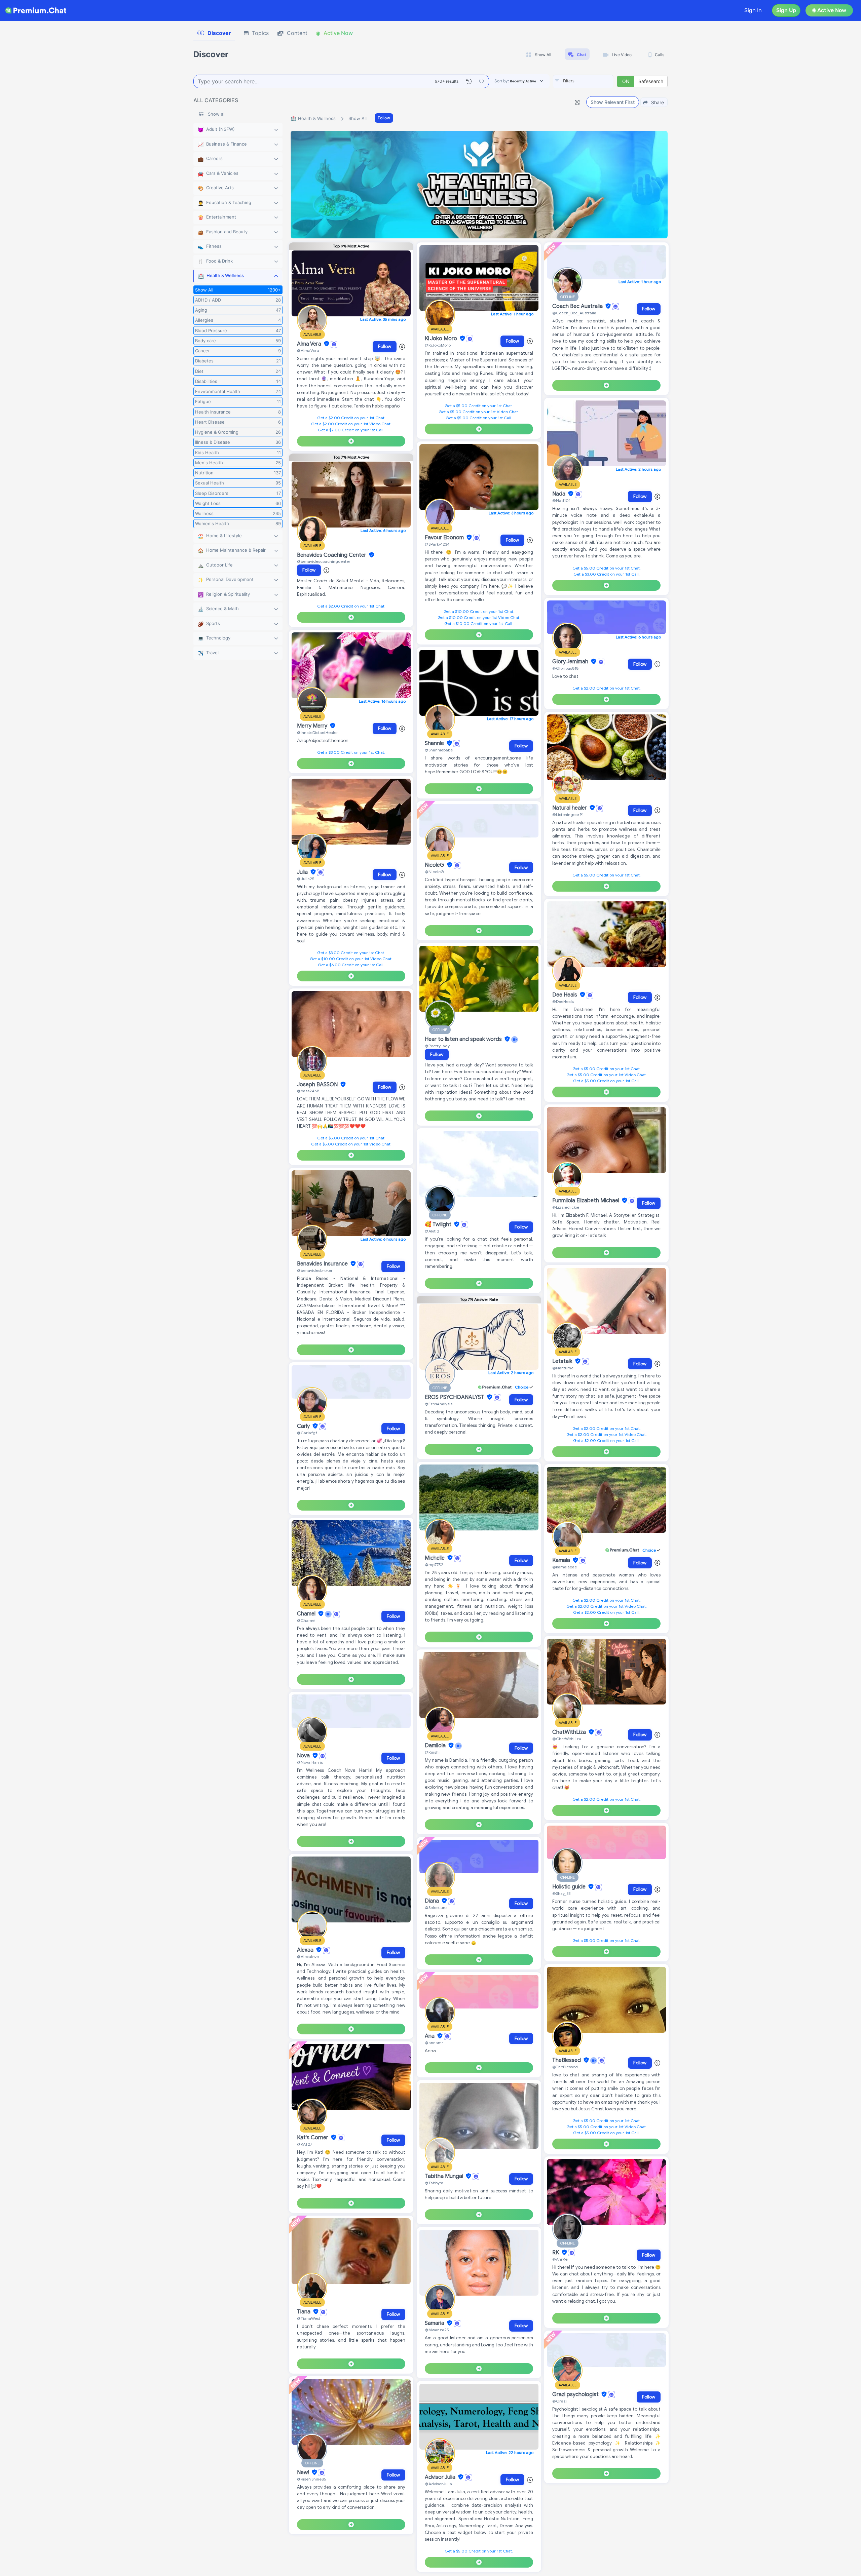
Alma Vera (310, 344)
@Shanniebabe (439, 750)
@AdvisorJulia (438, 2484)
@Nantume (563, 1368)
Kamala (562, 1560)
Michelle (435, 1558)
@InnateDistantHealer (317, 732)
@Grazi (559, 2401)
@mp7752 (434, 1565)
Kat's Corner (313, 2138)
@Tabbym (434, 2183)
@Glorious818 (565, 668)
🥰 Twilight (439, 1224)
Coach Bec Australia (578, 306)
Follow (384, 118)
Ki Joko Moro (442, 339)
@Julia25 (306, 879)
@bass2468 (308, 1091)
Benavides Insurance (323, 1264)
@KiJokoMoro (438, 345)
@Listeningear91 (568, 814)
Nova (304, 1756)
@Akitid (432, 1231)
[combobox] (583, 81)
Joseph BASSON (318, 1085)
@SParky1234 (437, 544)
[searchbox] (593, 81)
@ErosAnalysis (439, 1404)
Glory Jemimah (571, 662)
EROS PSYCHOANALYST (455, 1397)
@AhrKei (560, 2259)
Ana (430, 2036)
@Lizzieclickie (566, 1207)
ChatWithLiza (570, 1732)
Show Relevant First (613, 102)
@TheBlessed (565, 2067)
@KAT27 (305, 2144)
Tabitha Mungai (445, 2176)
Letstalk (563, 1361)
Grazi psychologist (576, 2394)
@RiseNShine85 (312, 2479)
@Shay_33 (561, 1893)
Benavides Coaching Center (332, 555)
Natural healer (570, 808)
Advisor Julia (441, 2477)
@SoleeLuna (436, 1907)
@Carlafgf (307, 1433)
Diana (433, 1901)
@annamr (434, 2043)
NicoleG (435, 865)
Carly (304, 1426)
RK (556, 2253)
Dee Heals (565, 995)
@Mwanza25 (437, 2330)
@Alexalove (308, 1957)
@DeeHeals (563, 1001)
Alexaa (306, 1950)
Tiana (304, 2312)
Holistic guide (570, 1887)
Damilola (436, 1746)
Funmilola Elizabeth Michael (586, 1201)
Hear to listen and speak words (464, 1039)
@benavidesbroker (315, 1270)
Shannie (435, 743)
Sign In (753, 10)
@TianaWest (309, 2318)
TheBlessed (567, 2060)
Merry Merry (313, 726)
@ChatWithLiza (567, 1739)
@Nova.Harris (310, 1762)
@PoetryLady (437, 1046)
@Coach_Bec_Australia (574, 313)
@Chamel (306, 1620)
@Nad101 (561, 500)
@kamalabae (565, 1567)
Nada (559, 494)
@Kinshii (433, 1752)
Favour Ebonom (445, 538)
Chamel (307, 1614)
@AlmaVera (308, 350)
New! (304, 2472)
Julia (303, 872)
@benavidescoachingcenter (324, 561)
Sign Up (786, 10)
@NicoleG (434, 872)
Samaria (435, 2323)
